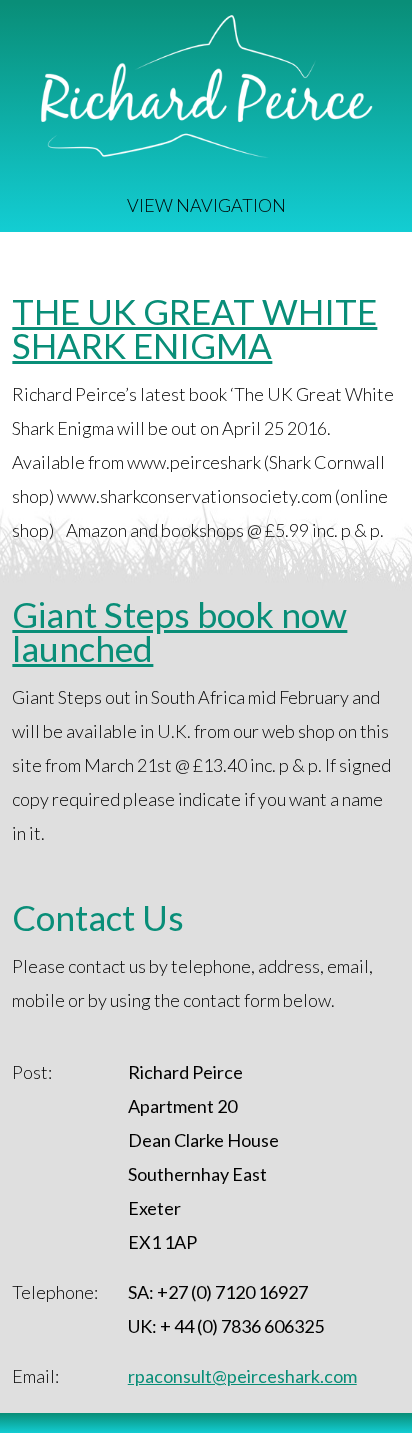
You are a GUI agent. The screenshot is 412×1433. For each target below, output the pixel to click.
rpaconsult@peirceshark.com (242, 1376)
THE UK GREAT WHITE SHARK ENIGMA (194, 328)
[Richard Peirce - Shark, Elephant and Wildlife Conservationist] (206, 151)
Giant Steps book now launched (179, 631)
